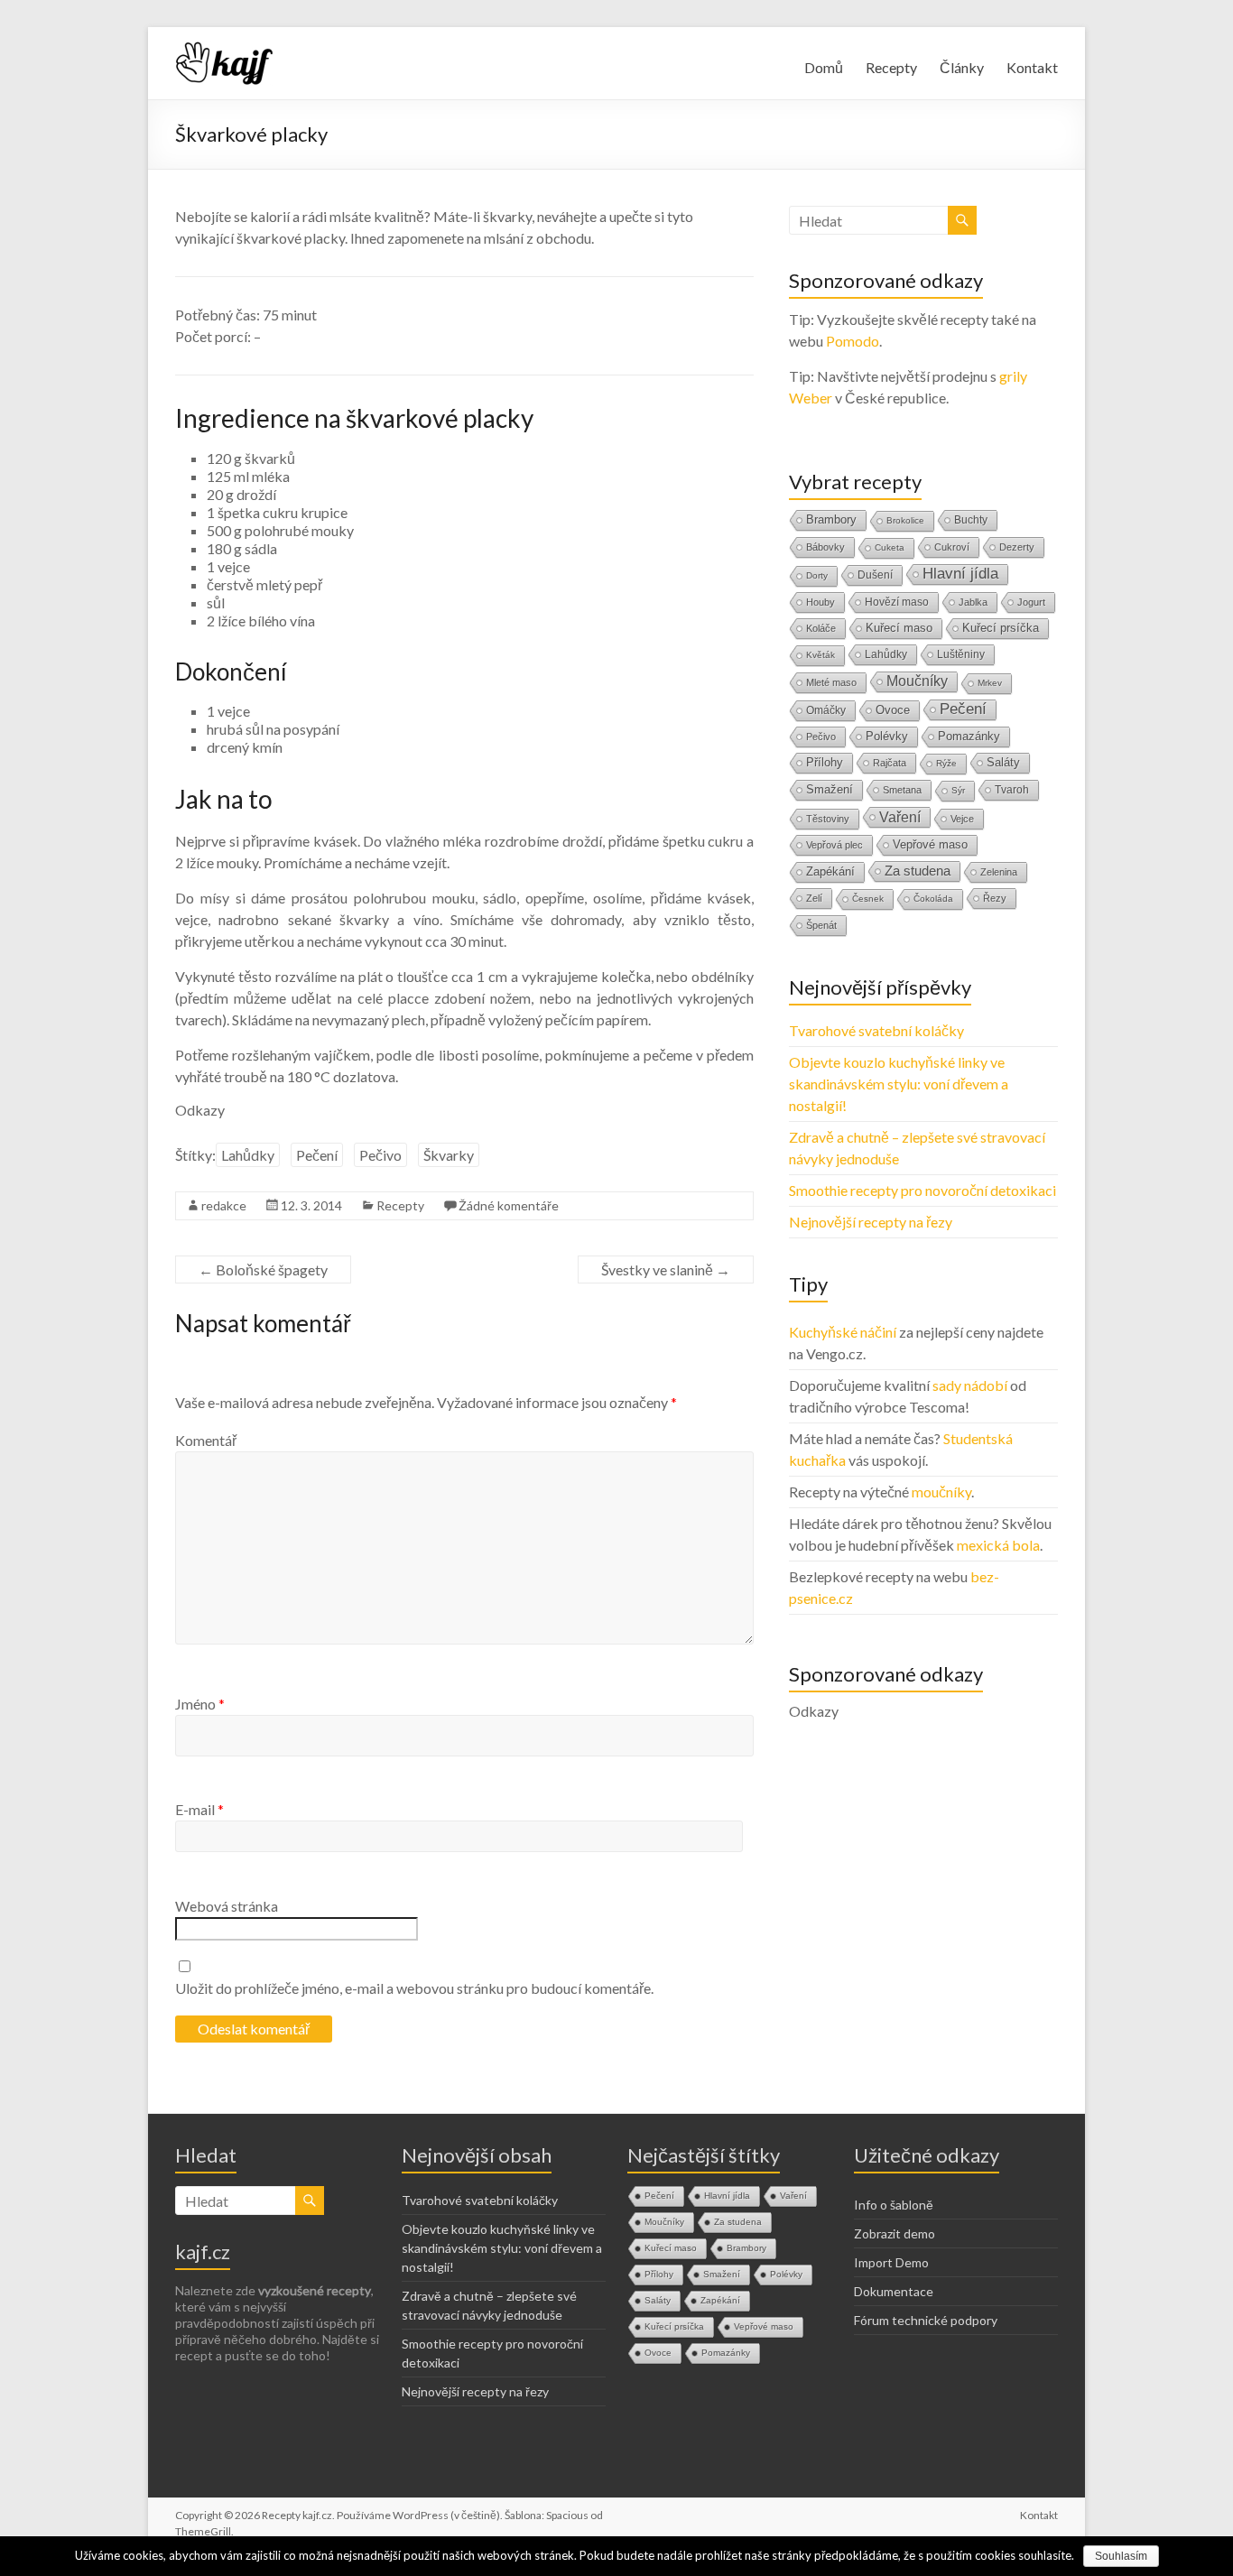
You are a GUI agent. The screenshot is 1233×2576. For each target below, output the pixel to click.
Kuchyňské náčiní (843, 1332)
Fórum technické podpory (926, 2320)
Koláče (821, 628)
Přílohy (825, 762)
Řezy (995, 898)
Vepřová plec (834, 845)
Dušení (875, 575)
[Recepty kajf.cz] (225, 49)
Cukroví (952, 547)
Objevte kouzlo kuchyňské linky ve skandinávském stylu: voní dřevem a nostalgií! (899, 1084)
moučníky (941, 1492)
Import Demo (891, 2262)
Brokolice (905, 520)
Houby (820, 602)
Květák (820, 655)
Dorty (817, 575)
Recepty (891, 67)
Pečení (317, 1155)
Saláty (1003, 762)
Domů (824, 67)
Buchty (971, 520)
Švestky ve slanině (666, 1269)
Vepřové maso (930, 844)
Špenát (821, 925)
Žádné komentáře (509, 1205)
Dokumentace (894, 2291)
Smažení (830, 789)
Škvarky (449, 1155)
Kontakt (1032, 67)
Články (962, 67)
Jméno (200, 1704)
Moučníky (917, 681)
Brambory (831, 519)
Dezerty (1017, 547)
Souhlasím (1121, 2556)
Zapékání (830, 871)
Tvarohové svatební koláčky (876, 1030)
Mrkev (990, 683)
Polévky (887, 736)
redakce (224, 1205)
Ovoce (893, 710)
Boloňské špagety (263, 1269)
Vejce (962, 819)
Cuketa (890, 547)
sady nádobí (970, 1385)
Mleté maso (831, 682)
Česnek (868, 899)
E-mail (199, 1809)
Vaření (900, 817)
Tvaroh (1012, 790)
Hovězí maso (897, 602)
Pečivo (380, 1155)
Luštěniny (961, 654)
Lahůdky (248, 1155)
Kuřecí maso (899, 628)
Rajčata (890, 763)
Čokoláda (933, 899)
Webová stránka (227, 1906)
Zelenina (999, 872)
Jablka (973, 602)
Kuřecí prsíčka (1001, 628)
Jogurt (1031, 602)
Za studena (918, 871)
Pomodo (853, 341)
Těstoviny (828, 819)
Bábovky (825, 547)
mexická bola (998, 1545)
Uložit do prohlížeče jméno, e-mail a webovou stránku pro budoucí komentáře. (414, 1988)
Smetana (902, 790)
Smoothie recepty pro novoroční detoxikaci (922, 1190)
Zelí (814, 898)
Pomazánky (969, 737)
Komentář (206, 1440)
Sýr (958, 790)
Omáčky (826, 710)
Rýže (946, 763)
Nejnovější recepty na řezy (871, 1222)
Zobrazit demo (895, 2233)
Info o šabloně (894, 2205)
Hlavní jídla (960, 574)
